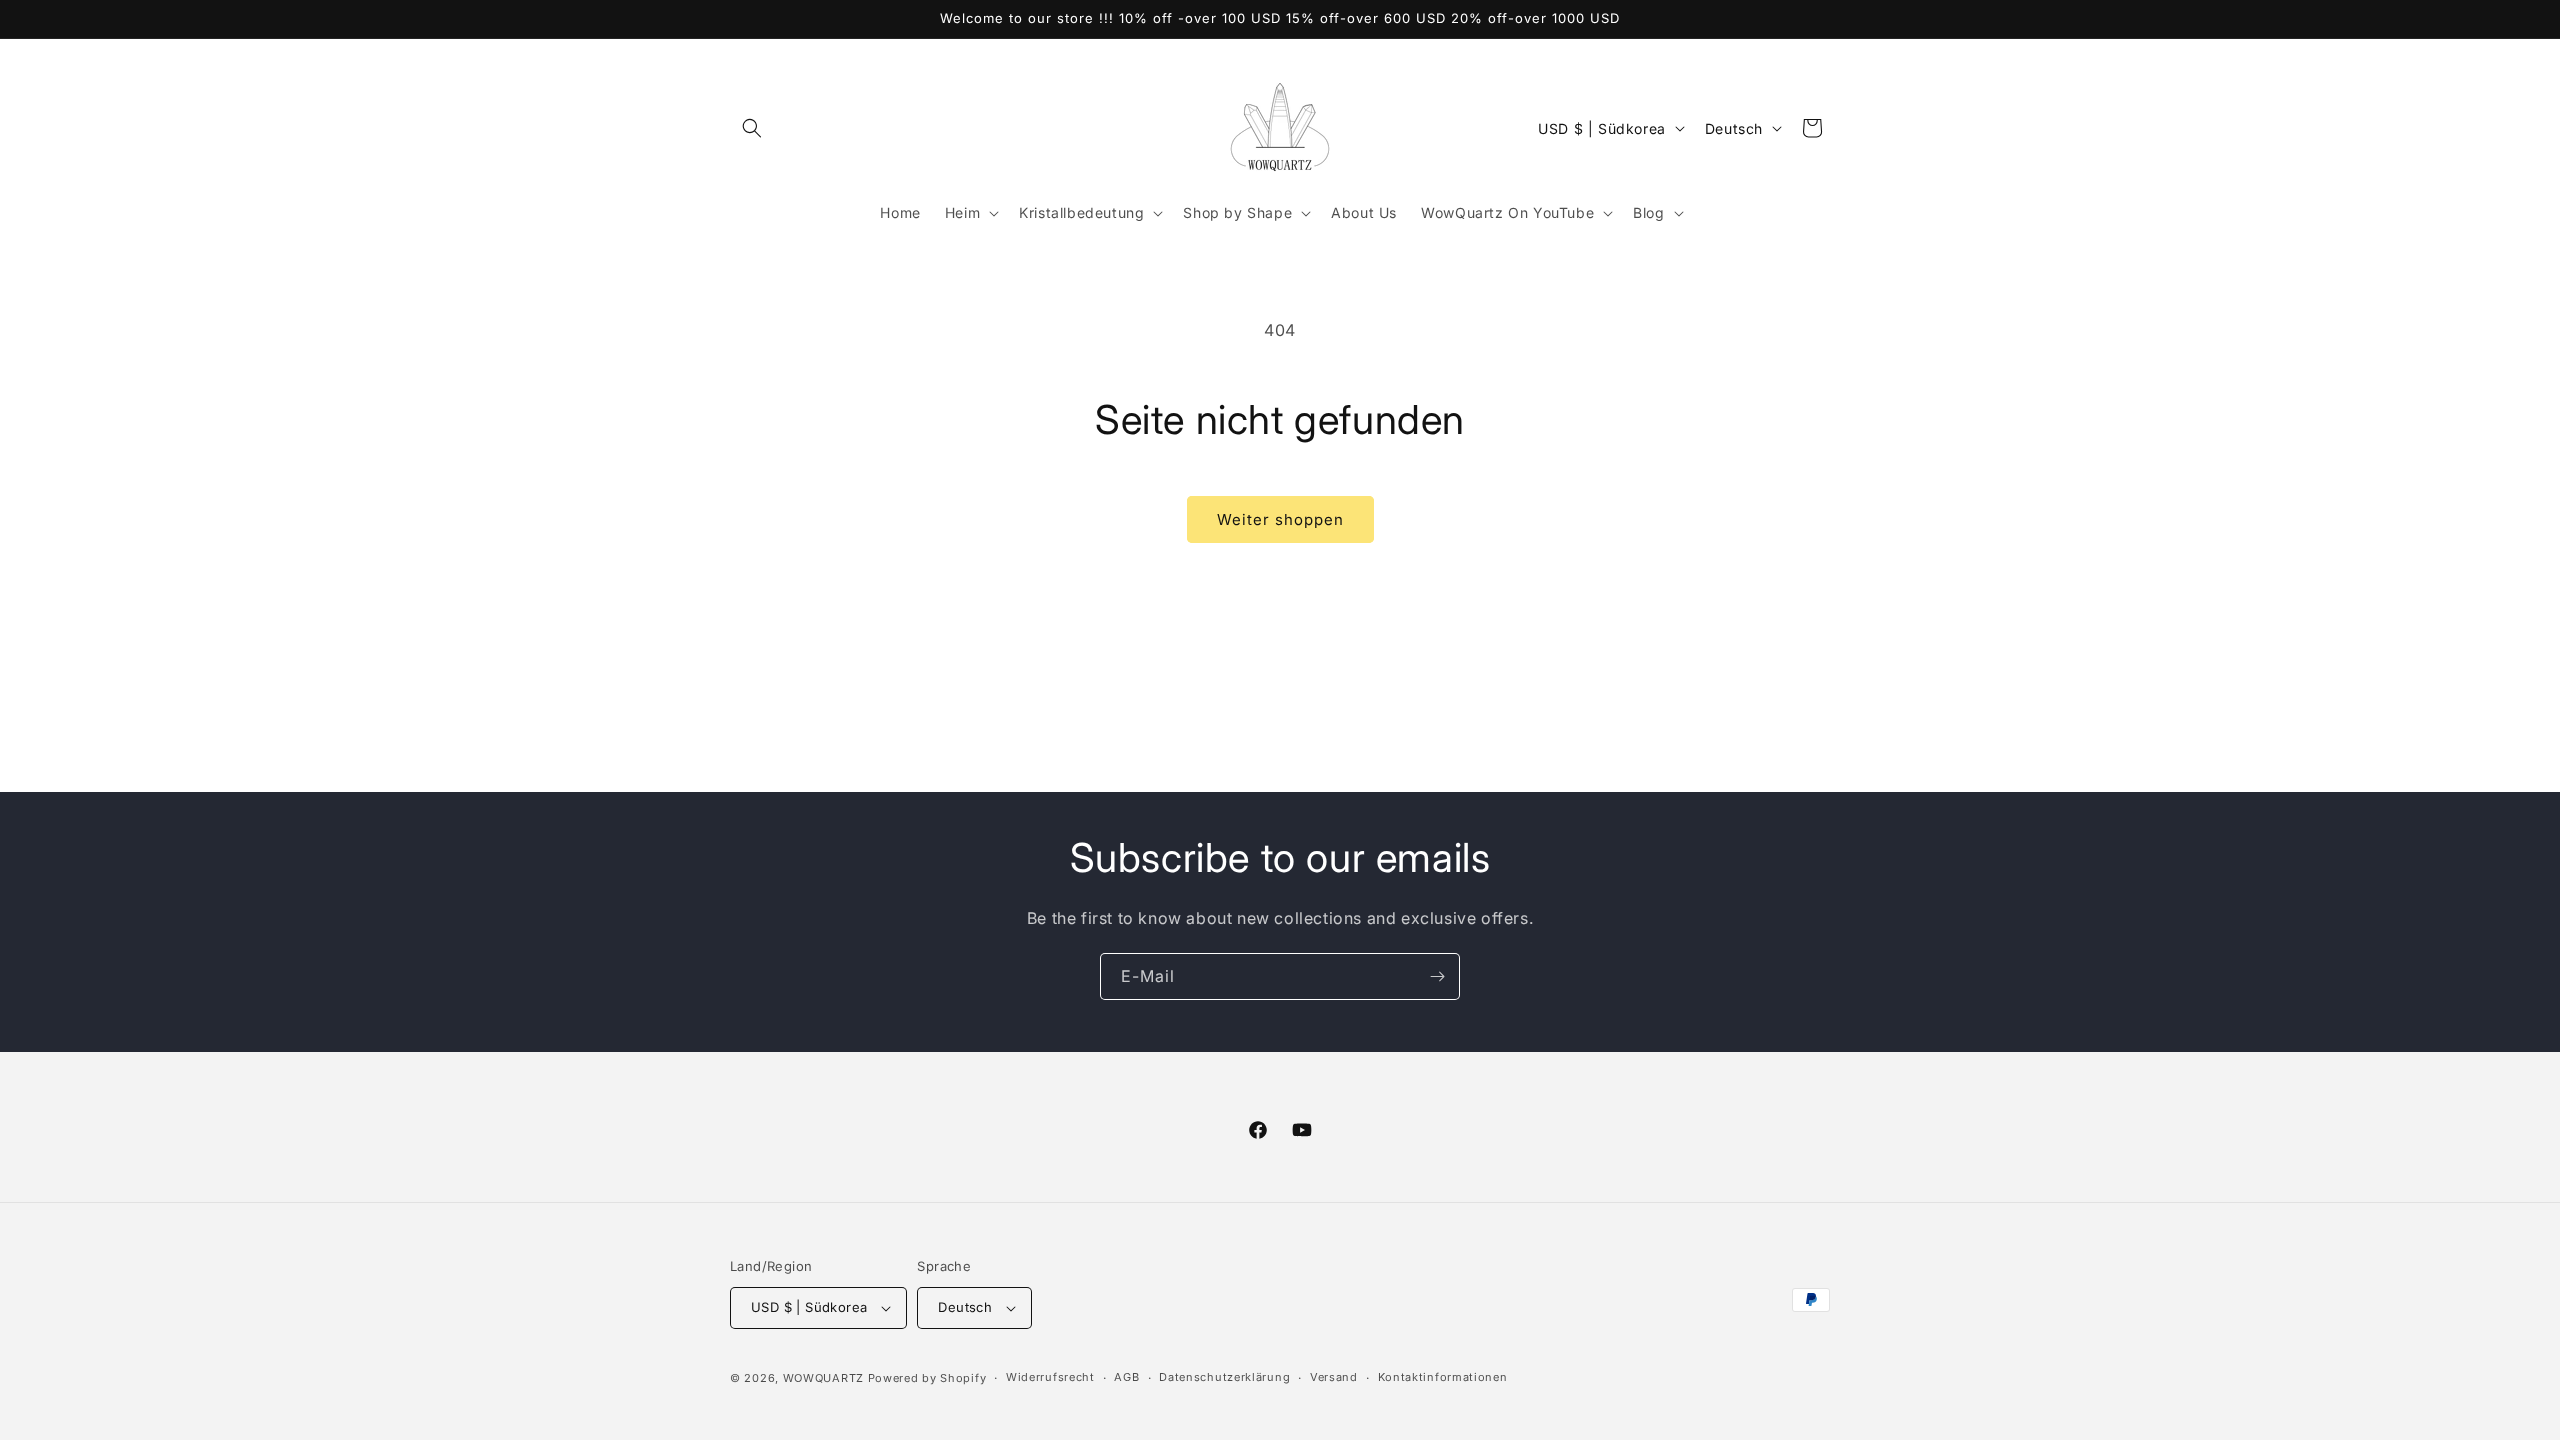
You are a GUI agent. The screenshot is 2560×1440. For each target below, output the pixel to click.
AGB (1126, 1377)
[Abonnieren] (1437, 976)
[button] (752, 128)
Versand (1334, 1377)
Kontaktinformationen (1443, 1377)
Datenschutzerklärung (1224, 1377)
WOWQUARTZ (823, 1378)
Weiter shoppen (1280, 519)
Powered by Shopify (927, 1378)
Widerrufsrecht (1050, 1377)
